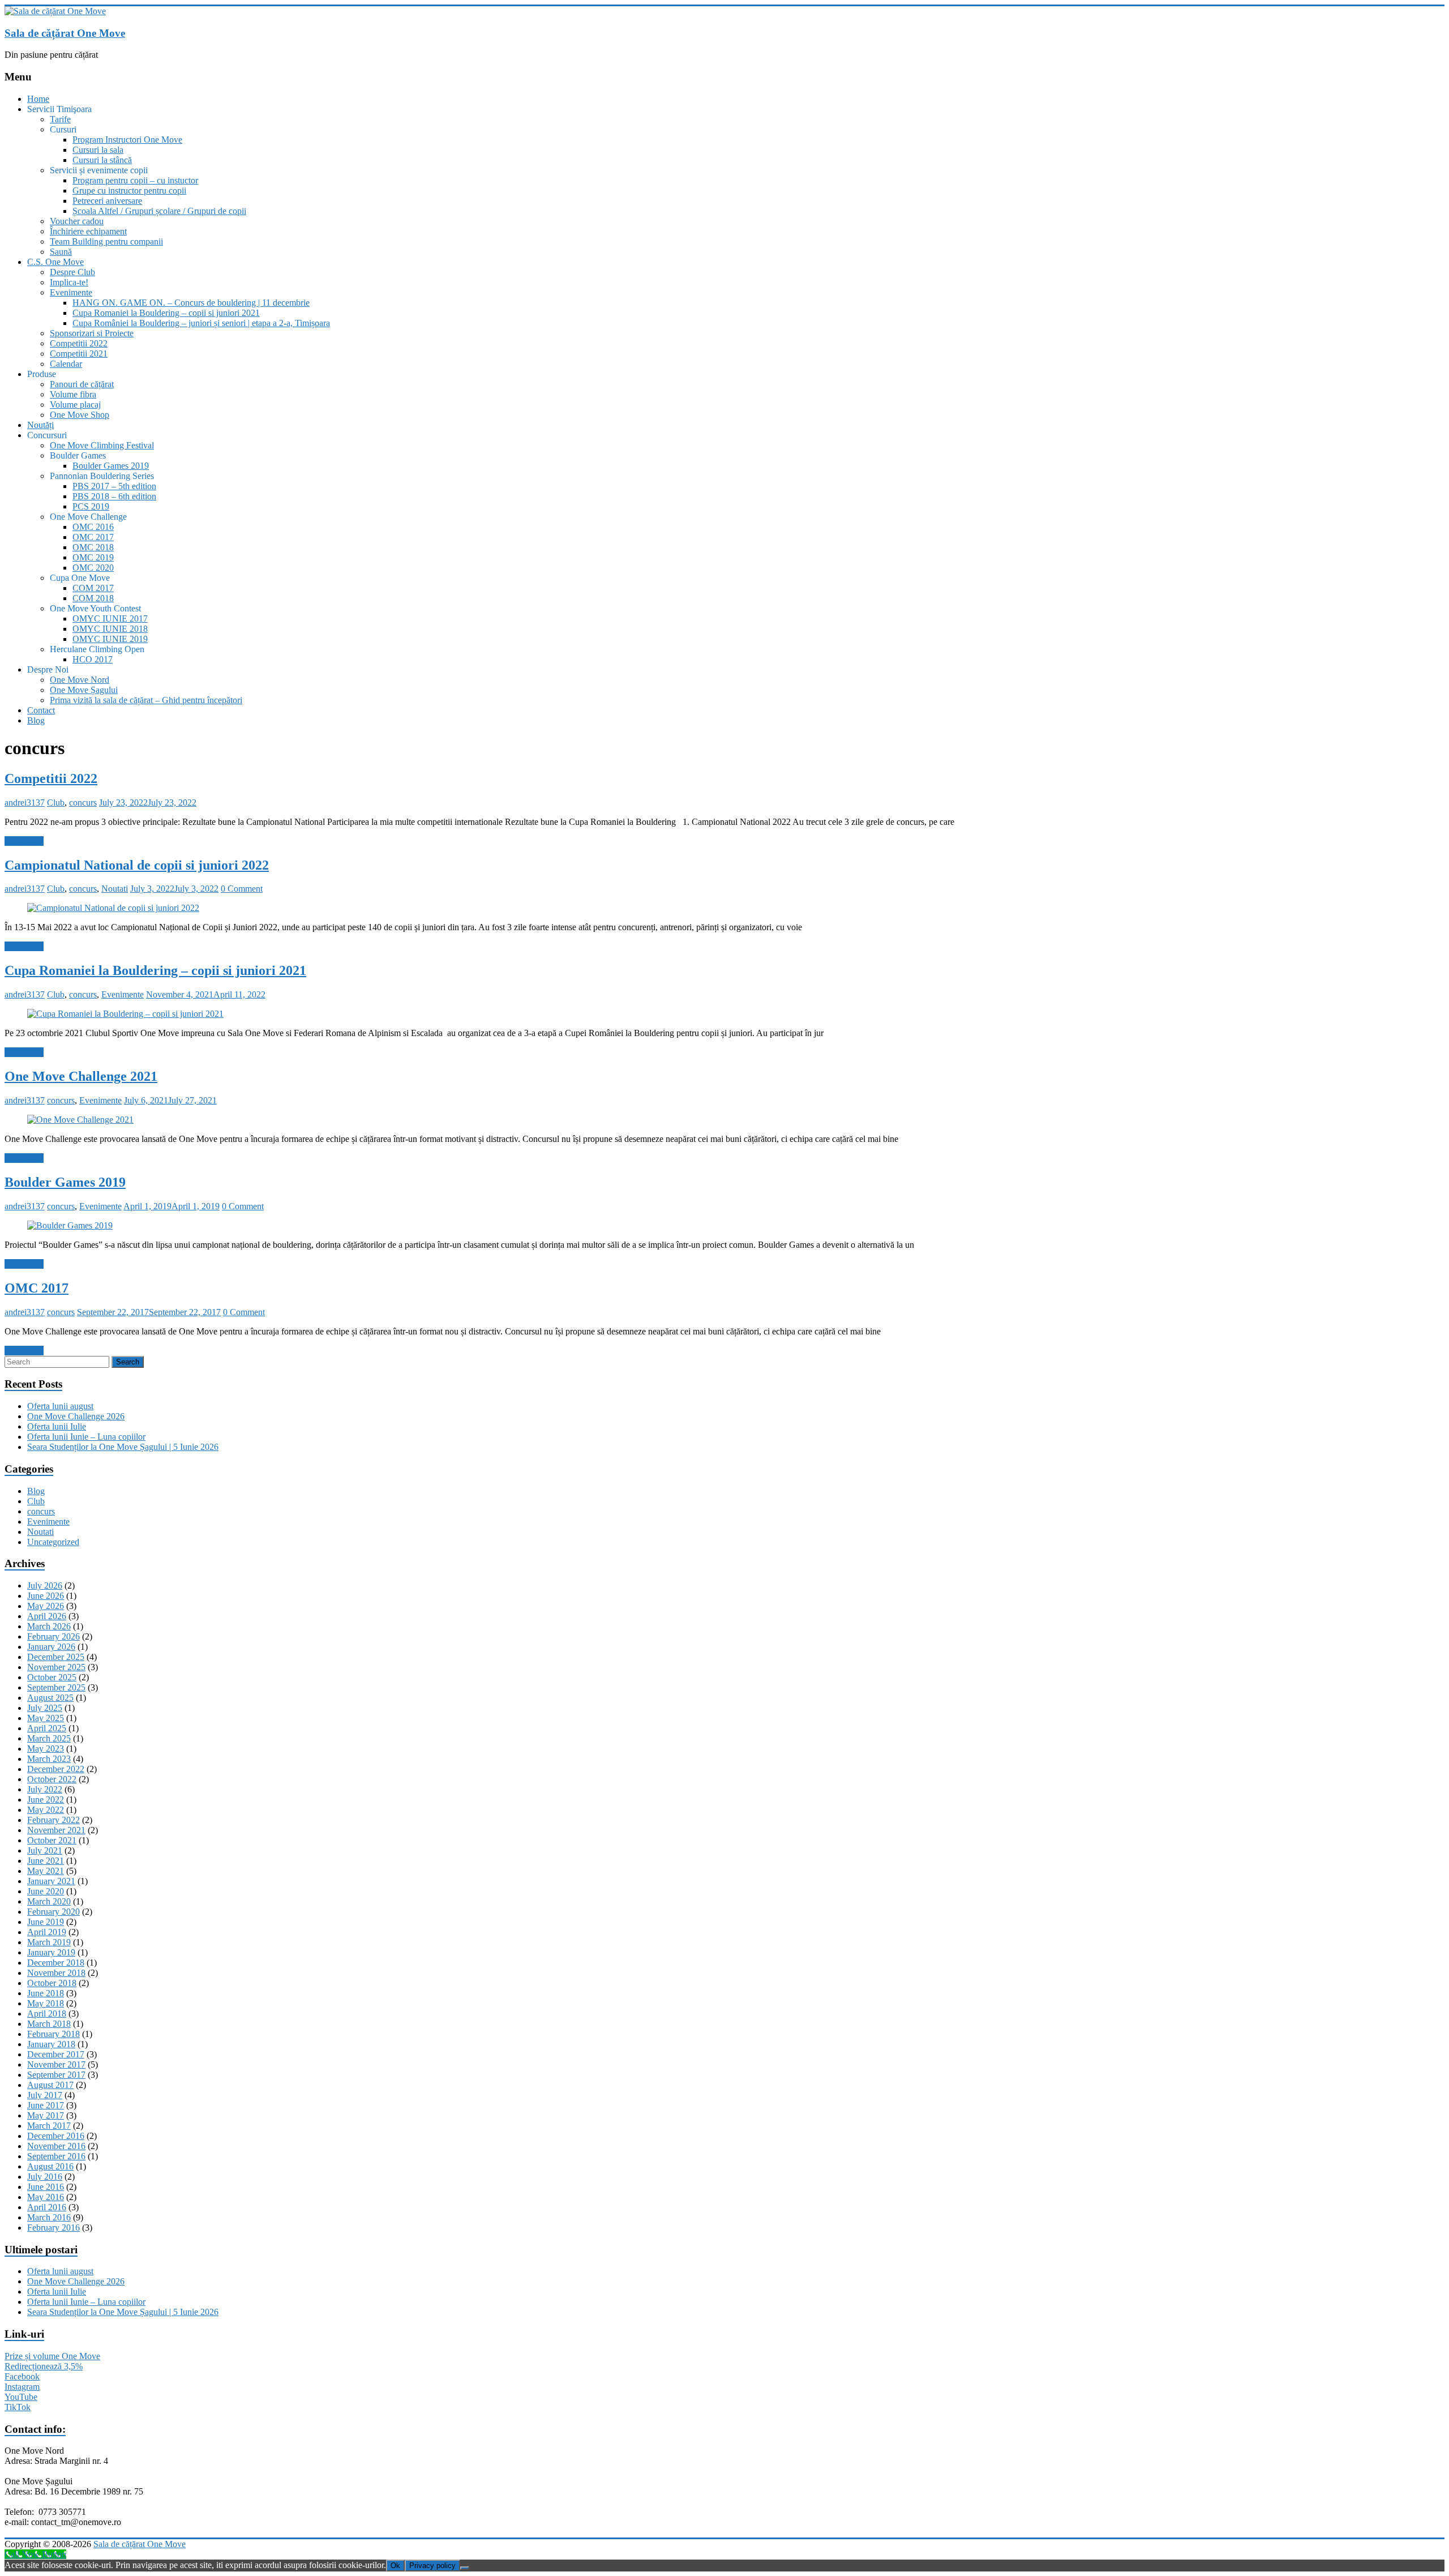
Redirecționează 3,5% (44, 2366)
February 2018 (53, 2034)
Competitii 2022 (79, 343)
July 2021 (45, 1850)
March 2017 (49, 2126)
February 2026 (53, 1636)
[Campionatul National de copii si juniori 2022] (113, 908)
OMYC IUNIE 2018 (110, 629)
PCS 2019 (91, 506)
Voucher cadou (77, 221)
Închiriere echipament (88, 231)
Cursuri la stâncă (102, 160)
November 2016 (56, 2146)
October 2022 (52, 1779)
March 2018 (49, 2024)
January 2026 (51, 1647)
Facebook (22, 2376)
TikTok (18, 2407)
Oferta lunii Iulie (57, 1426)
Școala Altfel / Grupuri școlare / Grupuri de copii (159, 211)
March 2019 (49, 1942)
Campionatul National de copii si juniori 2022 (137, 865)
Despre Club (72, 272)
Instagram (22, 2387)
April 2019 (47, 1932)
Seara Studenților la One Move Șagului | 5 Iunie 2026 (123, 1447)
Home (38, 99)
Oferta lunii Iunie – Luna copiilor (86, 1437)
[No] (465, 2568)
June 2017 (46, 2105)
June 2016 (46, 2187)
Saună (61, 252)
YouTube (21, 2397)
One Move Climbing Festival (102, 445)
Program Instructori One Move (127, 140)
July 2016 (45, 2177)
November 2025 (56, 1667)
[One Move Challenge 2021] (80, 1120)
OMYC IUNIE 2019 (110, 639)
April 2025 (47, 1728)
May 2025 (46, 1718)
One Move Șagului (84, 690)
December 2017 (56, 2054)
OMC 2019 (93, 557)
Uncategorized (53, 1542)
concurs (83, 803)
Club (56, 803)
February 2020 (53, 1912)
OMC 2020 (93, 568)
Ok (395, 2566)
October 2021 (52, 1840)
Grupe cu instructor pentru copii (129, 191)
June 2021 (46, 1861)
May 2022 (46, 1810)
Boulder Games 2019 (111, 466)
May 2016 (46, 2197)
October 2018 (52, 1983)
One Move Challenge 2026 (76, 1416)
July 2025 (45, 1708)
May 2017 (46, 2115)
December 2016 (56, 2136)
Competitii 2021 (79, 354)
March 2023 (49, 1759)
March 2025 (49, 1738)
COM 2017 (93, 588)
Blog (36, 720)
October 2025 (52, 1677)
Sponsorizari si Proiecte (92, 333)
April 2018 (47, 2014)
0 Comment (242, 889)
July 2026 (45, 1586)
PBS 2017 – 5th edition (114, 486)
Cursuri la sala (98, 150)
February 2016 (53, 2228)
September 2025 (56, 1687)
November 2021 (56, 1830)
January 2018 (51, 2044)
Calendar (66, 364)
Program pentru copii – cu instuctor (135, 180)
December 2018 (56, 1963)
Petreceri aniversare (107, 201)
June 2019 (46, 1922)
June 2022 (46, 1800)
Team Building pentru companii (106, 241)
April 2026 (47, 1616)
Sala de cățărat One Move (65, 33)
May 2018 (46, 2003)
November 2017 (56, 2064)
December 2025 (56, 1657)
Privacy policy (432, 2566)
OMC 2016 (93, 527)
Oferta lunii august (60, 1406)
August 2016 (50, 2166)
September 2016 (56, 2156)
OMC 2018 (93, 547)
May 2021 (46, 1871)
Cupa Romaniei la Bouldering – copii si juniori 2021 (166, 313)
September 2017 (56, 2075)
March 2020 (49, 1901)
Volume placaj (75, 405)
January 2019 (51, 1952)
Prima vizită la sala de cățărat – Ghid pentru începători (146, 700)
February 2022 (53, 1820)
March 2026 (49, 1626)
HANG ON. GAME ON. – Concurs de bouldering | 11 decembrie (191, 303)
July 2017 (45, 2095)
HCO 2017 (93, 659)
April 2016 (47, 2207)
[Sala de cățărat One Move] (55, 11)
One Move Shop (80, 415)
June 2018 (46, 1993)
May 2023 (46, 1749)
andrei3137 (25, 803)
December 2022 (56, 1769)
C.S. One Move (55, 262)
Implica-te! (69, 282)
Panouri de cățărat (82, 384)
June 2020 (46, 1891)
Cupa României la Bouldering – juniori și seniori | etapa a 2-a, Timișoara (201, 323)
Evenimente (71, 292)
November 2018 (56, 1973)
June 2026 (46, 1596)
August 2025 (50, 1698)
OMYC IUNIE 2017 (110, 619)
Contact (41, 710)
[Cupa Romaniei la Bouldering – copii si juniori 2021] (125, 1014)
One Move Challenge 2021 (81, 1076)
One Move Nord (80, 680)
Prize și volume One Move (52, 2356)
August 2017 (50, 2085)
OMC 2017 (93, 537)
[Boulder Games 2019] (70, 1225)
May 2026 (46, 1606)
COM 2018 (93, 598)
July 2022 (45, 1789)
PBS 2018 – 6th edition (114, 496)
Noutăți (40, 425)
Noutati (115, 889)
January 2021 (51, 1881)
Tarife (60, 119)
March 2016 (49, 2217)
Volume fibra (73, 394)
